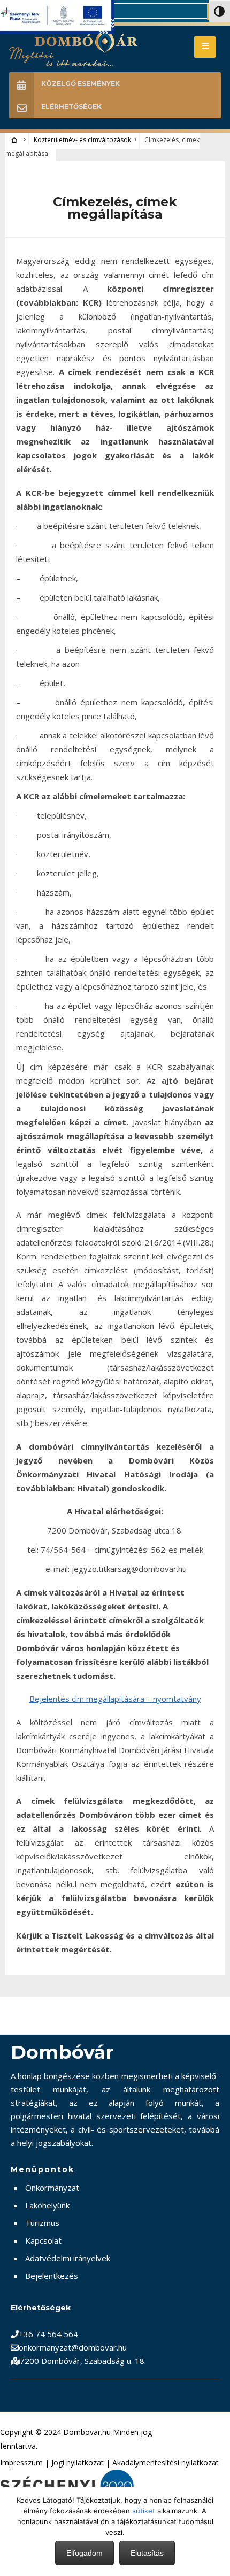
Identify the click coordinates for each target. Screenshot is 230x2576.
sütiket (144, 2511)
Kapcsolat (43, 2240)
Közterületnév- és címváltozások (82, 140)
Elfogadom (85, 2553)
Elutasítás (147, 2553)
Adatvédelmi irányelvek (68, 2258)
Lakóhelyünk (47, 2205)
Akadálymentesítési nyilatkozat (166, 2462)
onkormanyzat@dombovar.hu (73, 2347)
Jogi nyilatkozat (78, 2462)
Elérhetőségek (71, 107)
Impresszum (21, 2462)
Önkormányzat (52, 2188)
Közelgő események (80, 84)
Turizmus (42, 2223)
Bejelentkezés (52, 2276)
